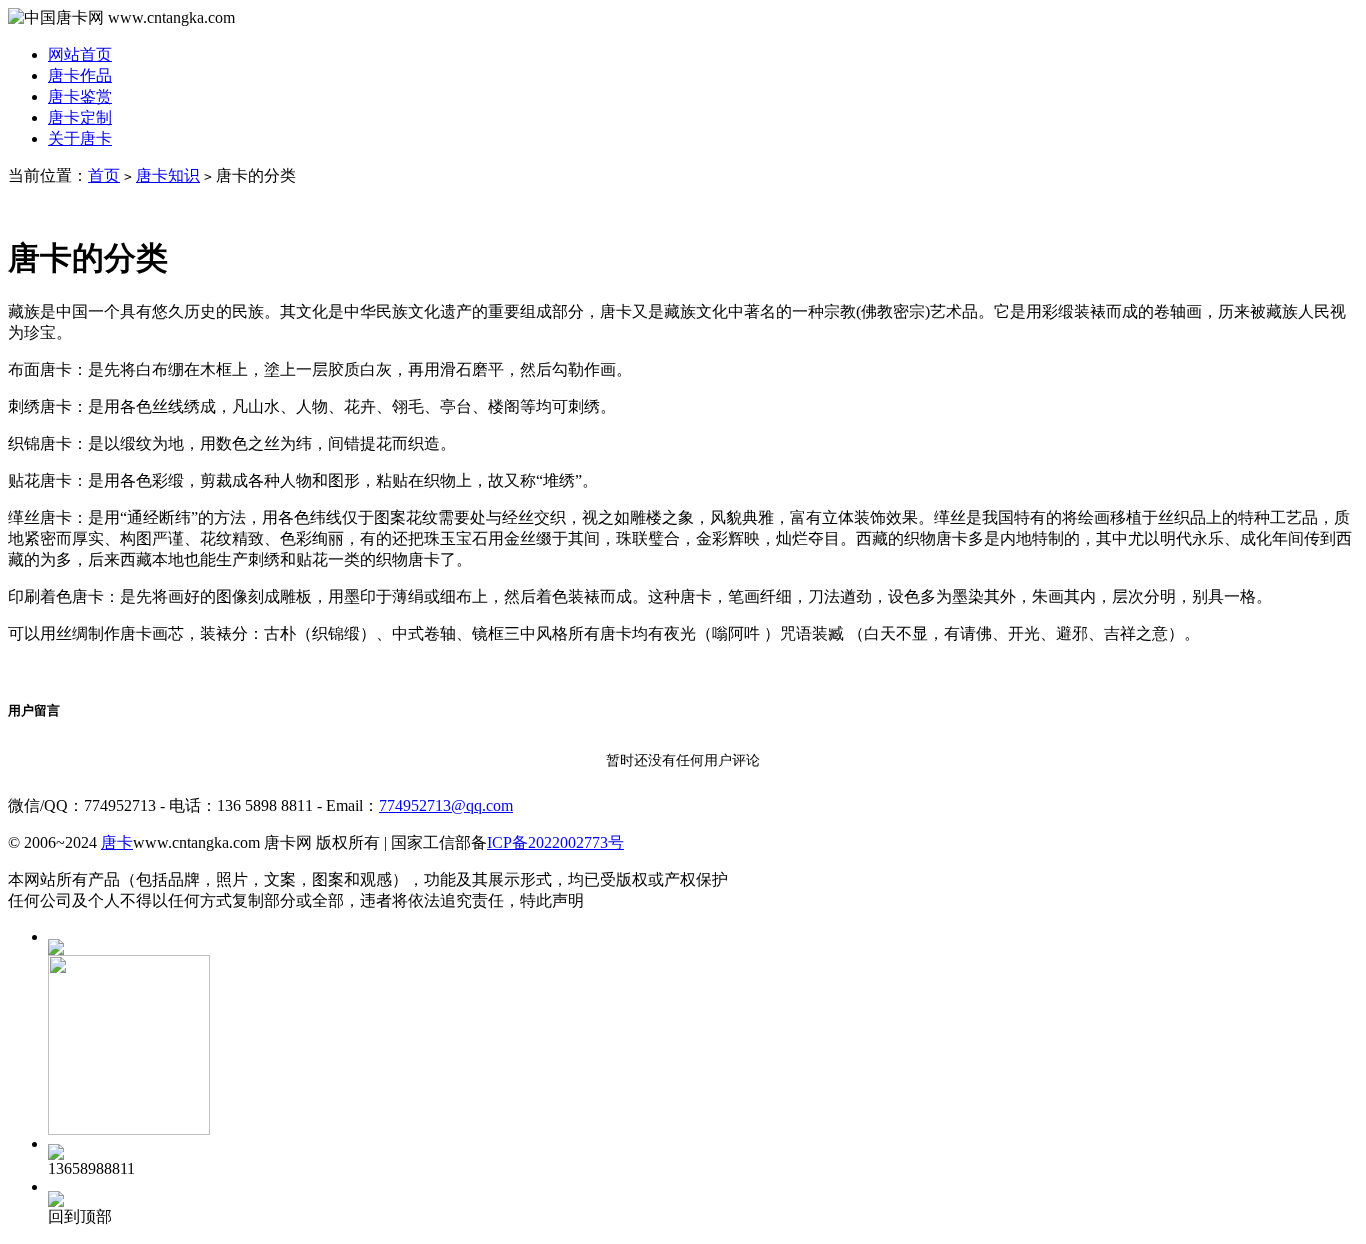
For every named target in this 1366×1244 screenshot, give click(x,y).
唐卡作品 (80, 75)
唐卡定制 (80, 117)
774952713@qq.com (446, 805)
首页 (104, 175)
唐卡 (117, 842)
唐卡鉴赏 (80, 96)
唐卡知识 (168, 175)
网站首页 (80, 54)
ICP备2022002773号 (555, 842)
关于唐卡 (80, 138)
